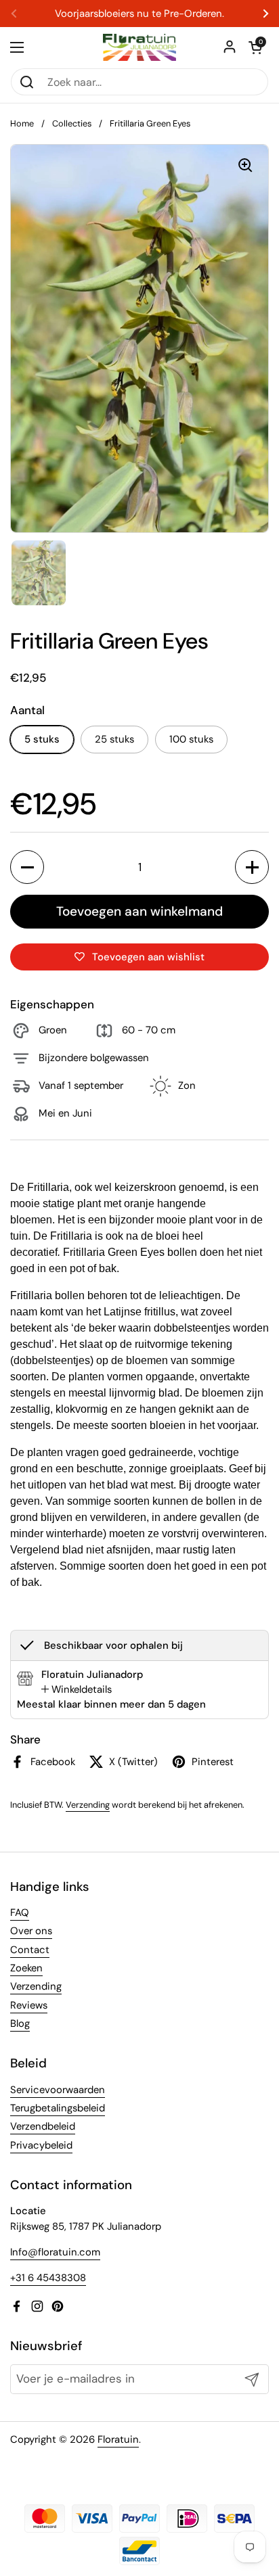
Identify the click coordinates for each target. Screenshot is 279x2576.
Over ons (31, 1931)
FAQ (20, 1913)
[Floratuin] (139, 47)
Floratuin (118, 2439)
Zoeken (26, 1968)
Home (22, 123)
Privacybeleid (41, 2145)
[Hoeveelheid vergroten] (252, 867)
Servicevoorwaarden (58, 2090)
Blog (20, 2023)
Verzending (88, 1805)
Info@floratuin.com (55, 2252)
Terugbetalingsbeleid (58, 2108)
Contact (30, 1950)
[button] (255, 47)
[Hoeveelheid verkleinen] (27, 867)
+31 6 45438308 (48, 2278)
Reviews (29, 2005)
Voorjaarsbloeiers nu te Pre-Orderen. (139, 14)
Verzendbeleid (43, 2126)
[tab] (77, 1689)
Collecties (72, 123)
